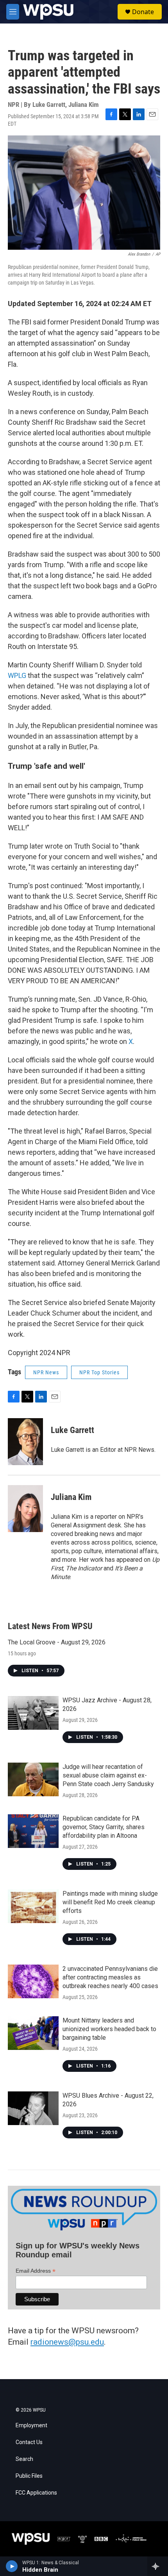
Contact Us (29, 2442)
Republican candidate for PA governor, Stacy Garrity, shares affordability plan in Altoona (104, 1827)
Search (24, 2459)
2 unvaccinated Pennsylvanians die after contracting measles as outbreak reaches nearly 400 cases (110, 1977)
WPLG (17, 675)
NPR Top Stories (99, 1372)
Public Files (29, 2476)
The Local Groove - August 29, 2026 (57, 1642)
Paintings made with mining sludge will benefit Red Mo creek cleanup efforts (110, 1902)
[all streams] (158, 2566)
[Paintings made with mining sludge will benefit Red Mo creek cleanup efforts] (33, 1906)
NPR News (46, 1372)
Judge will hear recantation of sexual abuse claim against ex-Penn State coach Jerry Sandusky (108, 1775)
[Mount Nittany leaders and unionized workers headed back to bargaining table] (33, 2033)
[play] (12, 2566)
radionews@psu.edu (67, 2342)
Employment (31, 2425)
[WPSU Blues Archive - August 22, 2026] (33, 2108)
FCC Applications (36, 2493)
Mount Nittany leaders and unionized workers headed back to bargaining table (109, 2029)
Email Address (36, 2271)
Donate (143, 12)
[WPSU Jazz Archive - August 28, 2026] (33, 1713)
